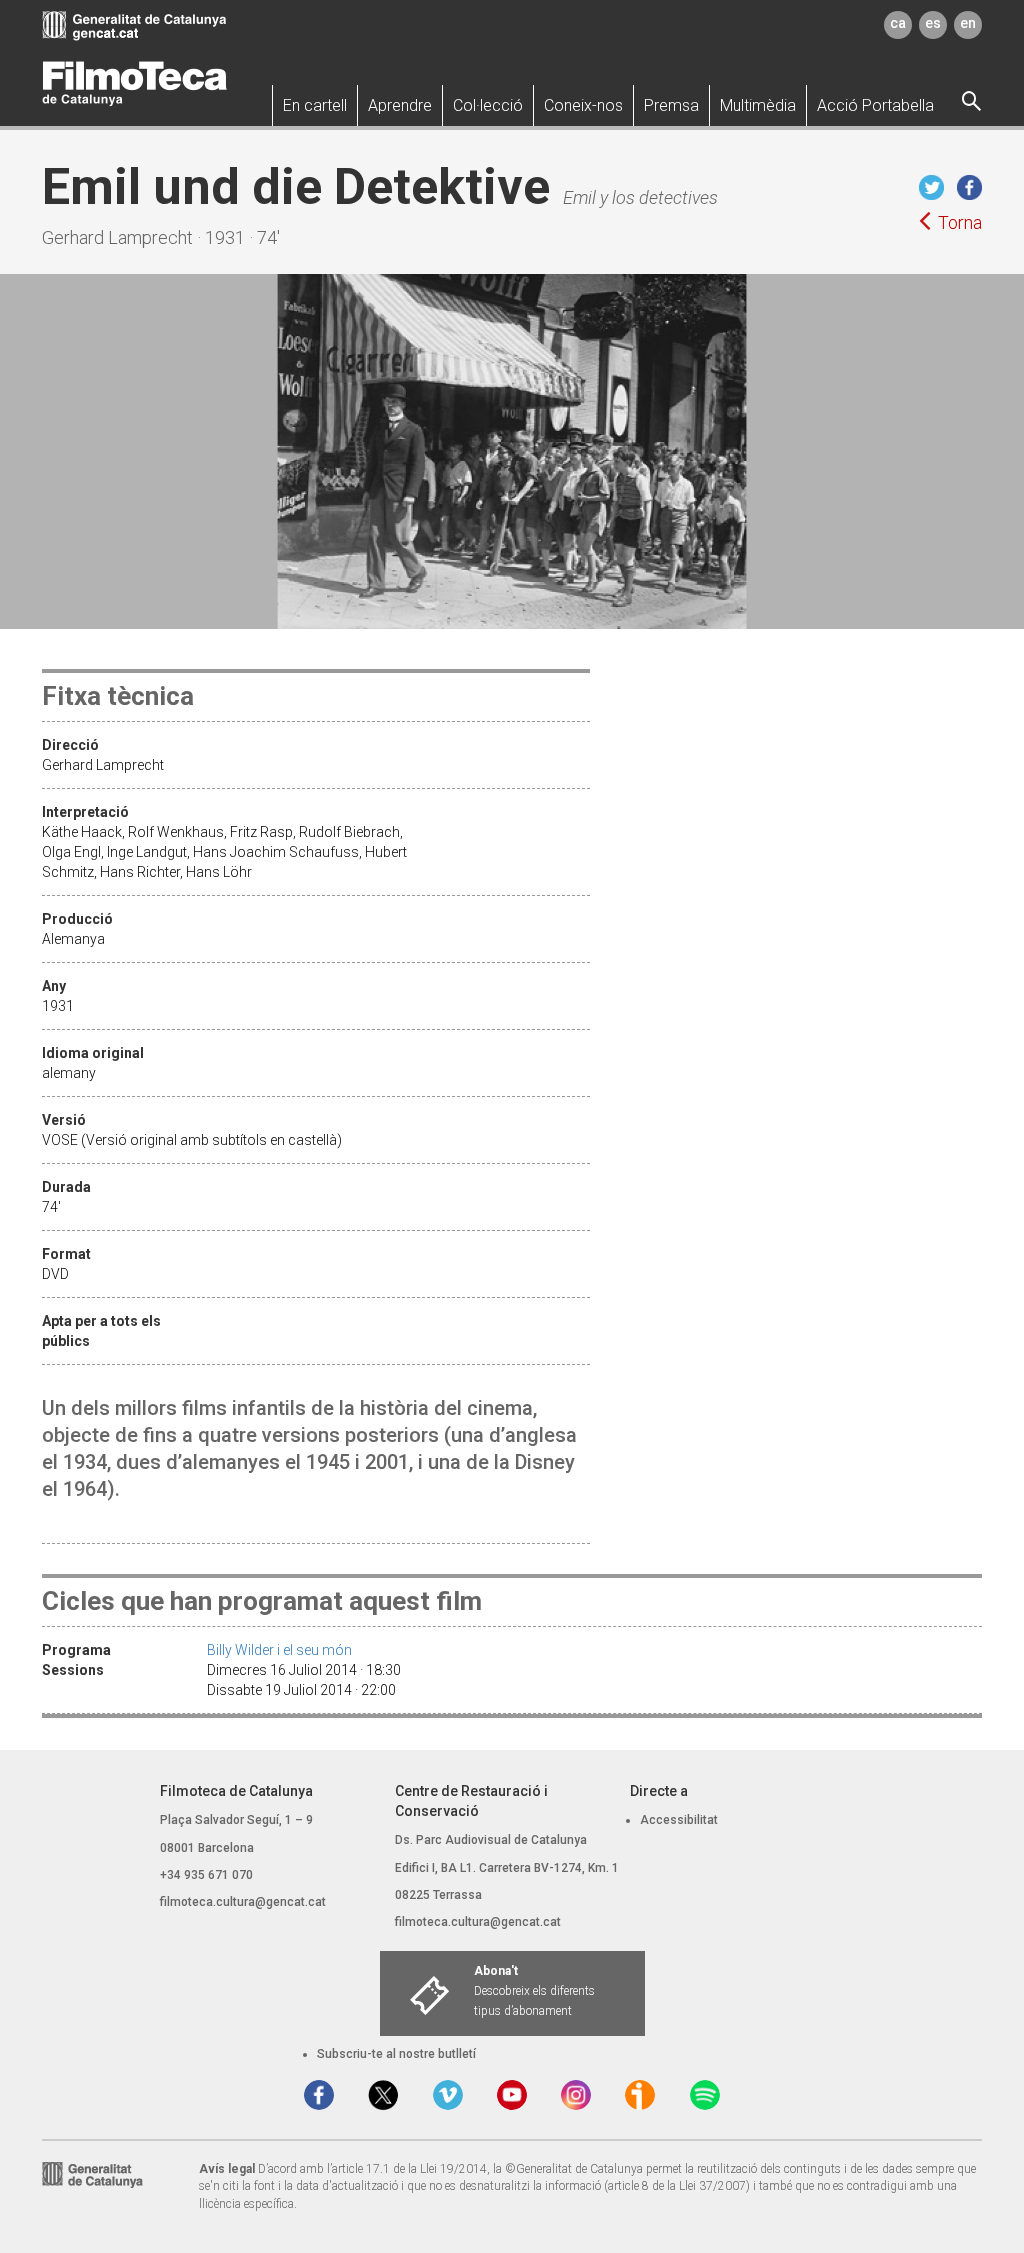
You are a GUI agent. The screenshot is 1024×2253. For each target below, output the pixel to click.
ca (898, 23)
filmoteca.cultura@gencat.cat (243, 1902)
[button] (315, 105)
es (933, 23)
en (968, 23)
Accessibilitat (679, 1820)
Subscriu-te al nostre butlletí (396, 2054)
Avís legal (227, 2169)
